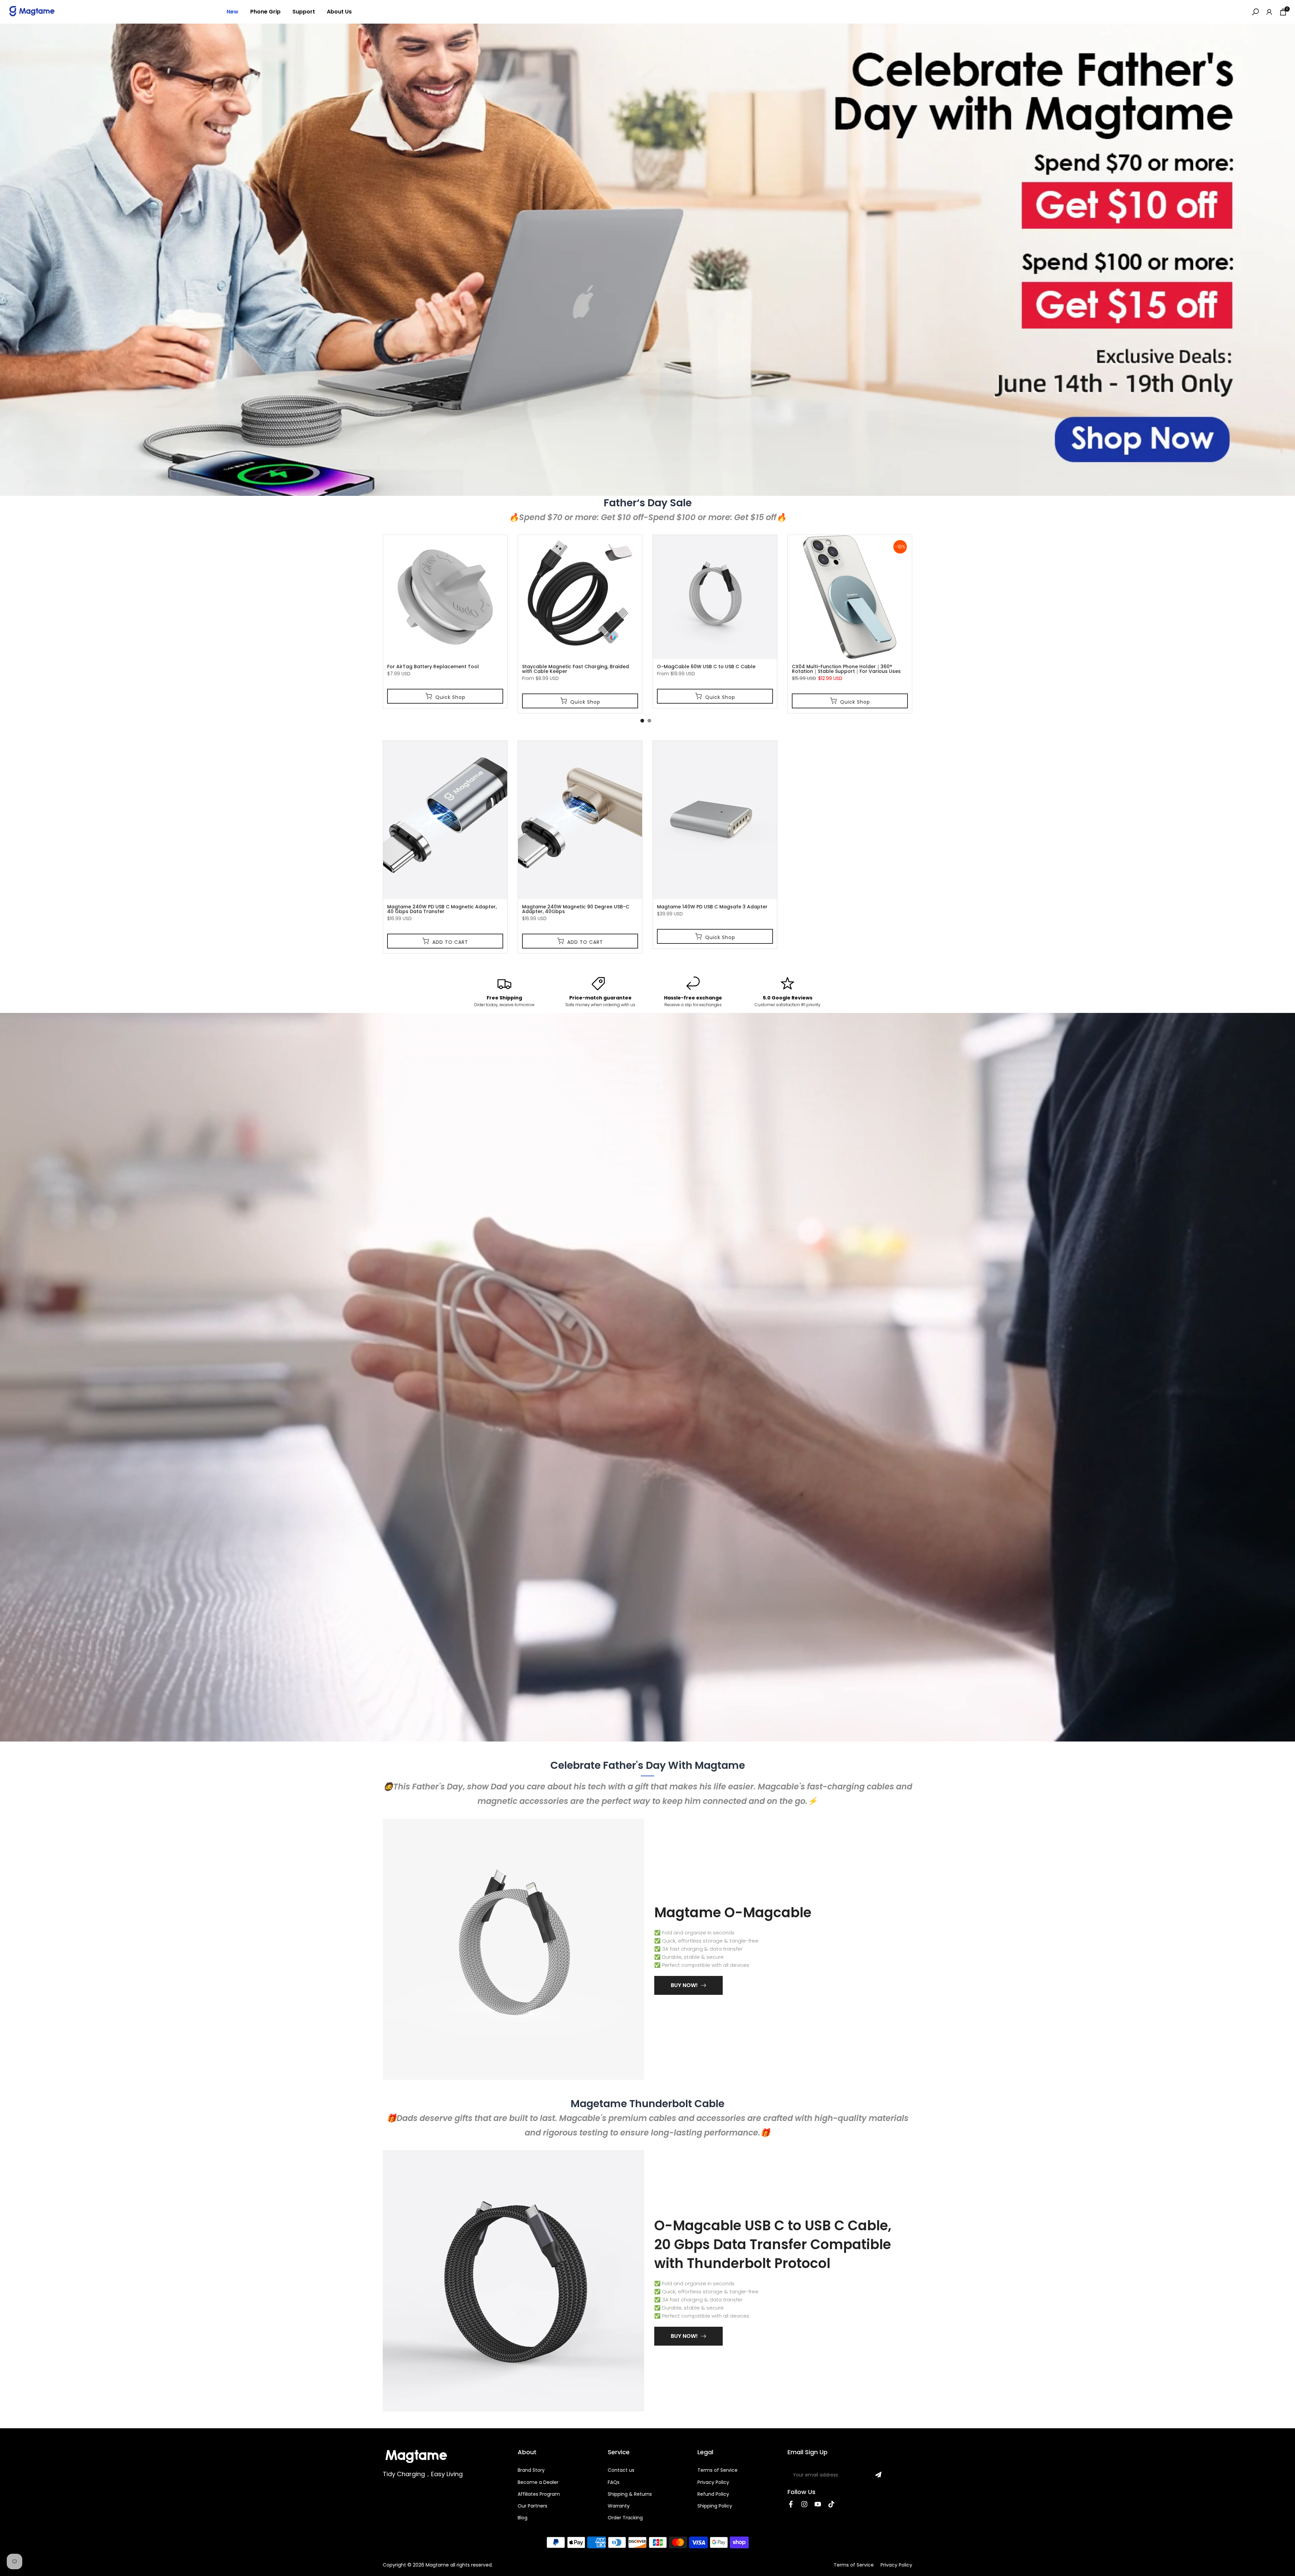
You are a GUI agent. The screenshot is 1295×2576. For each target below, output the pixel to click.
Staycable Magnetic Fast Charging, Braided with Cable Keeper (575, 669)
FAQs (614, 2482)
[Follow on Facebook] (791, 2504)
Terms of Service (717, 2470)
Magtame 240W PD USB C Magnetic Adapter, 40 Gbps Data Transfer (442, 909)
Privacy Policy (713, 2482)
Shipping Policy (715, 2506)
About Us (339, 12)
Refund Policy (713, 2494)
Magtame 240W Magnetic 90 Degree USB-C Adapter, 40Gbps (576, 909)
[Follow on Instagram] (804, 2504)
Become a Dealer (538, 2482)
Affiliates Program (539, 2494)
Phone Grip (265, 12)
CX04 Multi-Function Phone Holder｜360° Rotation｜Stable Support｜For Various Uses (846, 669)
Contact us (621, 2470)
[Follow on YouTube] (818, 2504)
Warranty (619, 2506)
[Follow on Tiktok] (831, 2504)
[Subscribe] (878, 2475)
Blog (523, 2518)
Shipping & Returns (630, 2494)
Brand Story (531, 2470)
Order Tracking (625, 2518)
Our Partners (533, 2506)
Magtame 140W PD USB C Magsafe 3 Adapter (712, 907)
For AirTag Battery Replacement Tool (433, 667)
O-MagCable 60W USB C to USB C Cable (706, 667)
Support (304, 12)
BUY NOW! (684, 1985)
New (233, 12)
